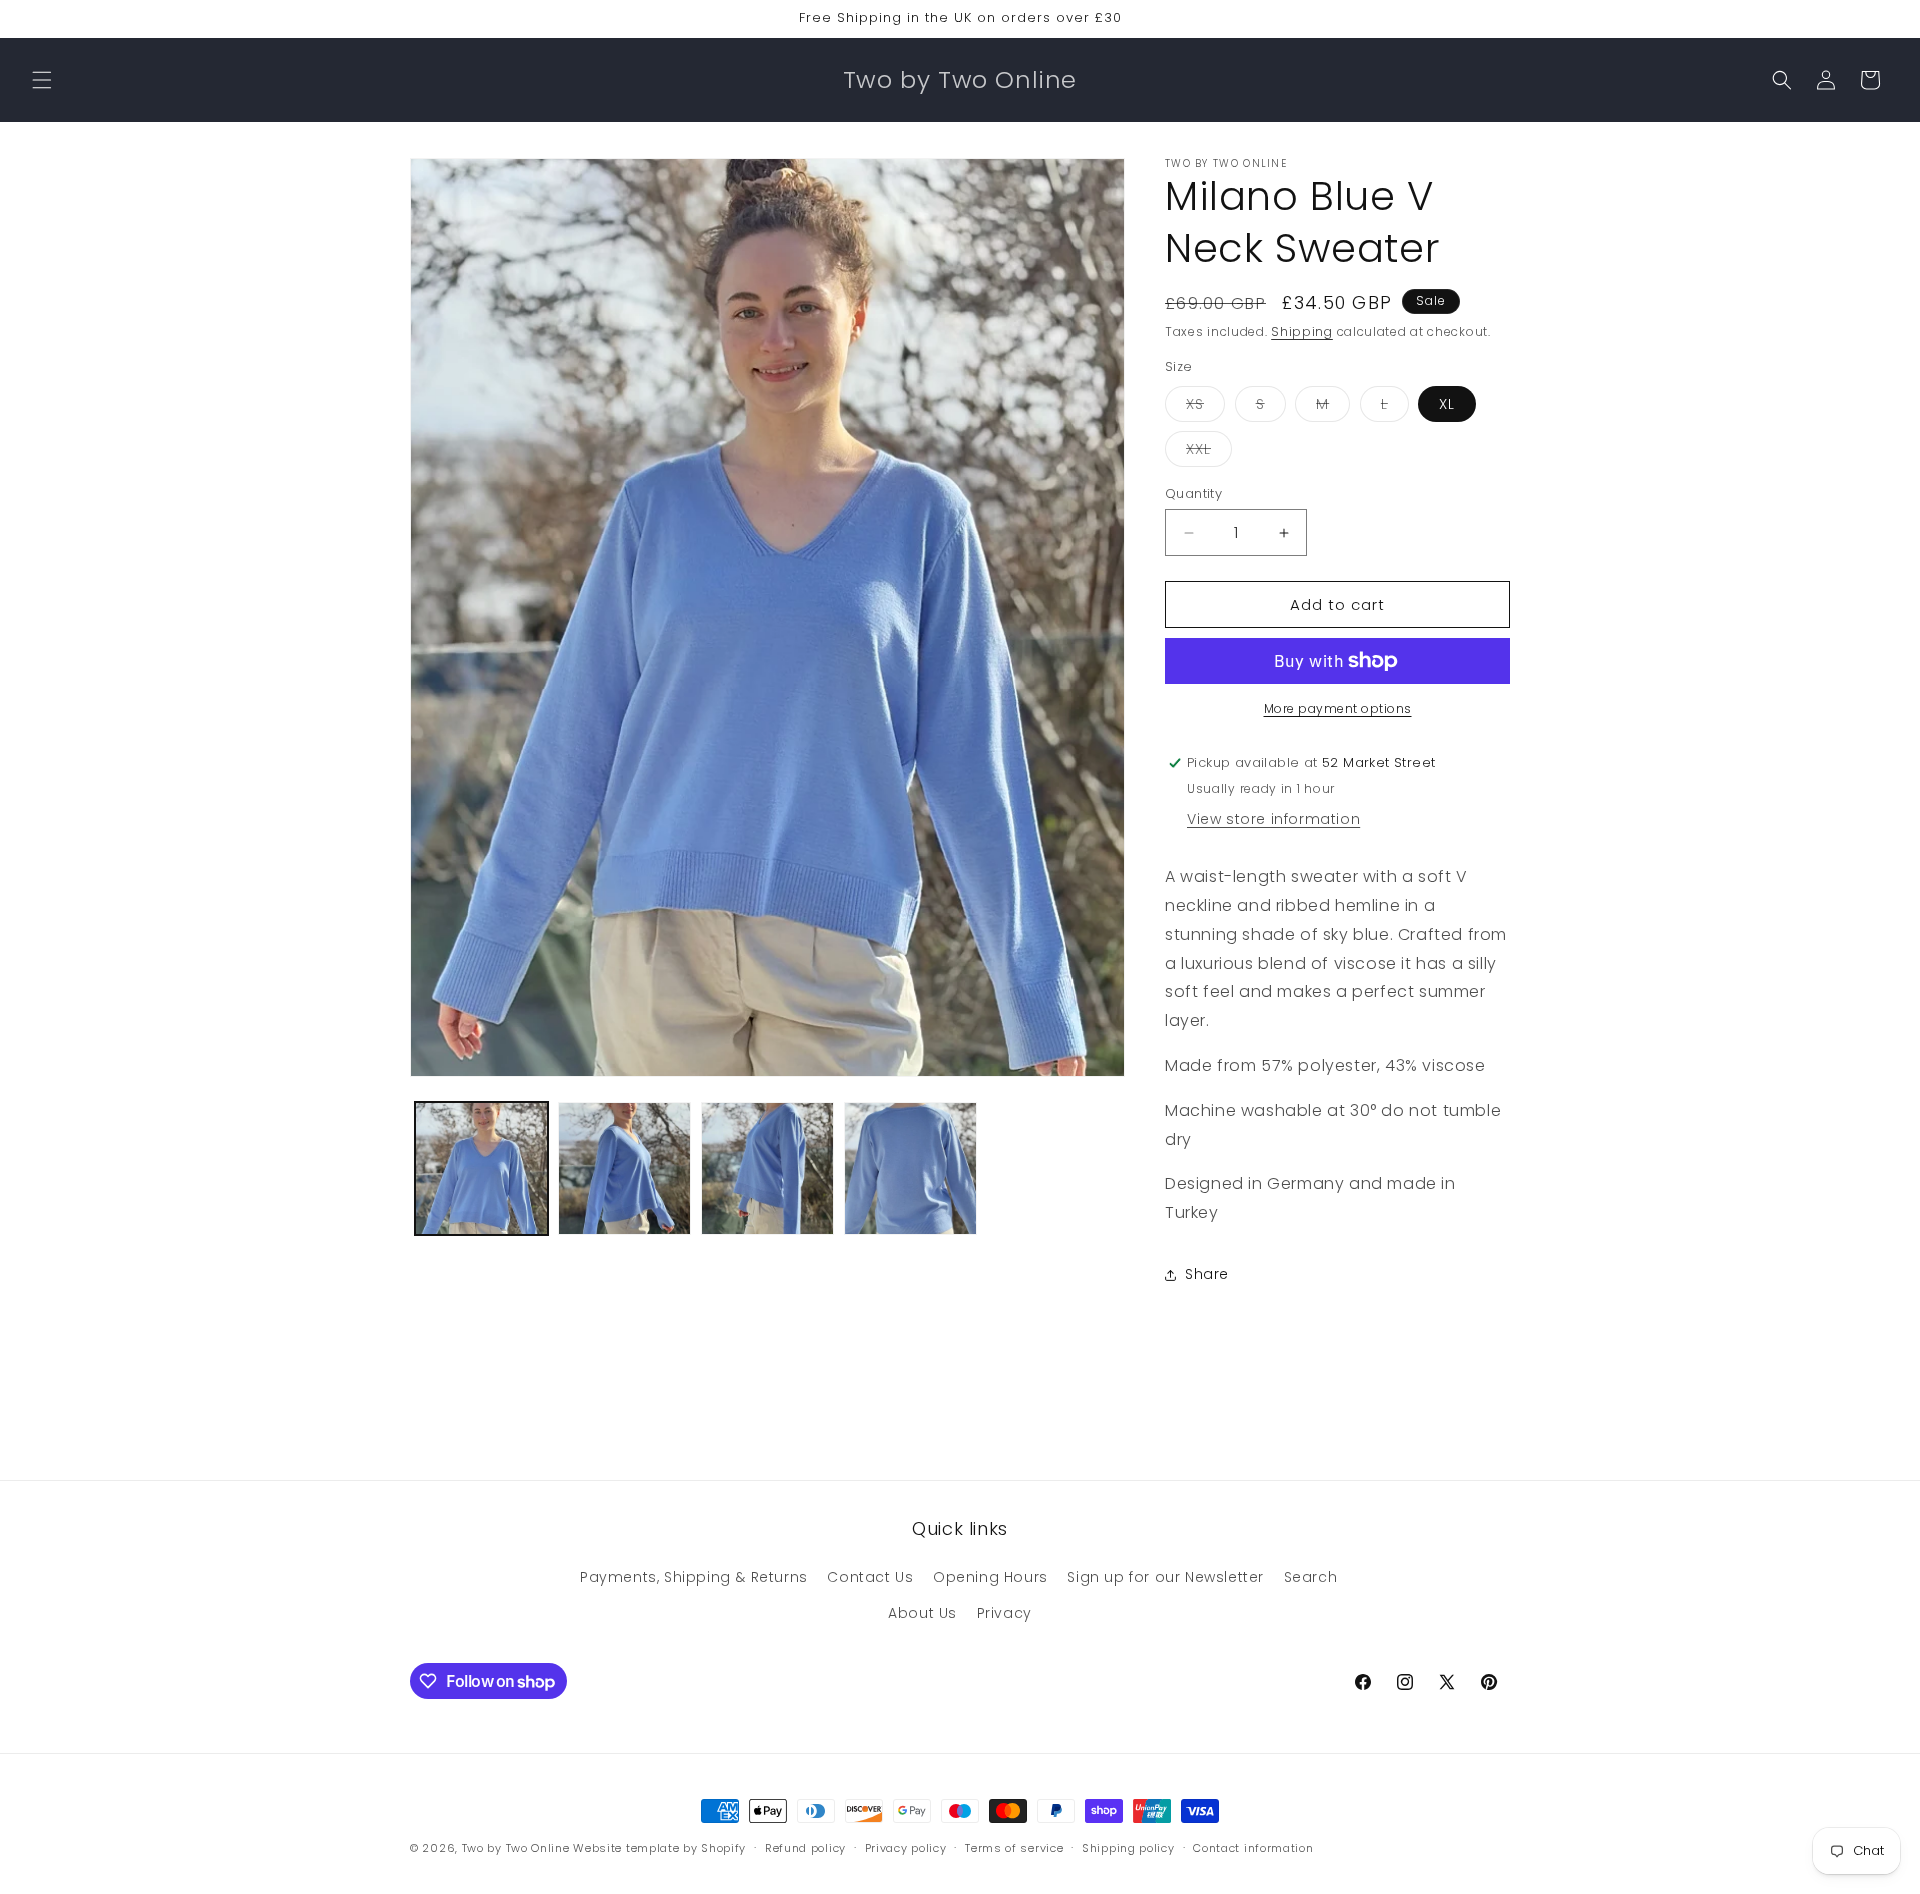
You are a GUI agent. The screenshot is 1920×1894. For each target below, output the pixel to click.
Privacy (1004, 1613)
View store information (1273, 819)
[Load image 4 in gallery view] (910, 1168)
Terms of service (1014, 1848)
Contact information (1253, 1848)
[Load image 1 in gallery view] (481, 1168)
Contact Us (870, 1577)
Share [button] (1207, 1274)
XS (1205, 407)
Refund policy (805, 1848)
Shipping (1302, 331)
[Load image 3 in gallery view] (767, 1168)
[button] (42, 80)
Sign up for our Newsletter (1165, 1577)
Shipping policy (1128, 1848)
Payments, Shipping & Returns (694, 1577)
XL (1447, 404)
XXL (1209, 452)
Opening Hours (990, 1577)
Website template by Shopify (659, 1848)
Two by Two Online (516, 1848)
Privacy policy (906, 1848)
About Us (922, 1613)
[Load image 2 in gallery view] (624, 1168)
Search (1311, 1577)
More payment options (1338, 708)
